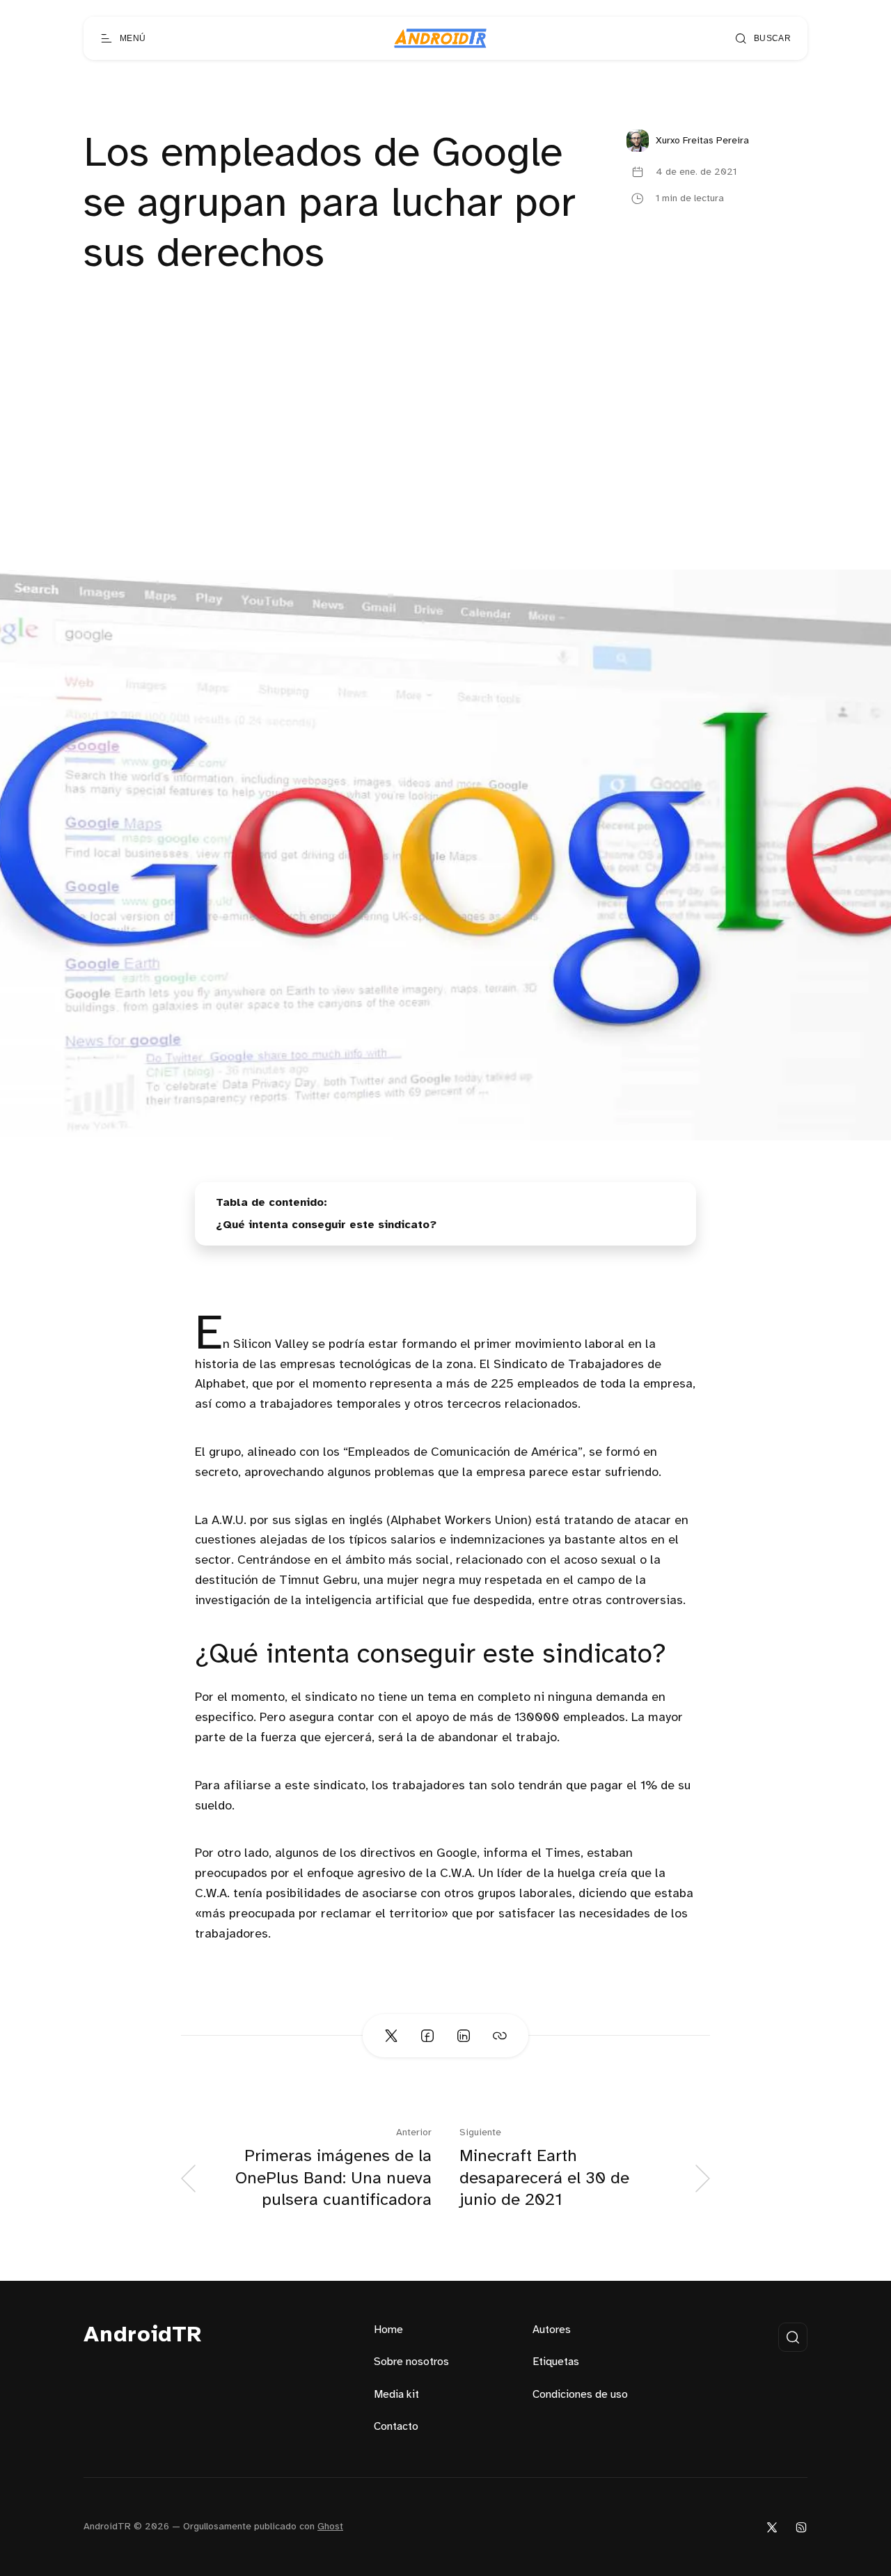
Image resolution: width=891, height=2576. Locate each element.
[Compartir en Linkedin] (464, 2036)
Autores (552, 2330)
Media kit (396, 2395)
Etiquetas (556, 2362)
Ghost (330, 2527)
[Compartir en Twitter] (391, 2036)
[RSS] (801, 2527)
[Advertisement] (445, 465)
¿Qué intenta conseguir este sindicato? (326, 1225)
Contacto (396, 2427)
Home (388, 2330)
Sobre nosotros (411, 2362)
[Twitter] (772, 2527)
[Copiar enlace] (500, 2036)
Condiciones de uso (580, 2395)
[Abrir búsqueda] (793, 2337)
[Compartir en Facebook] (427, 2036)
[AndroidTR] (440, 38)
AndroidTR (143, 2335)
